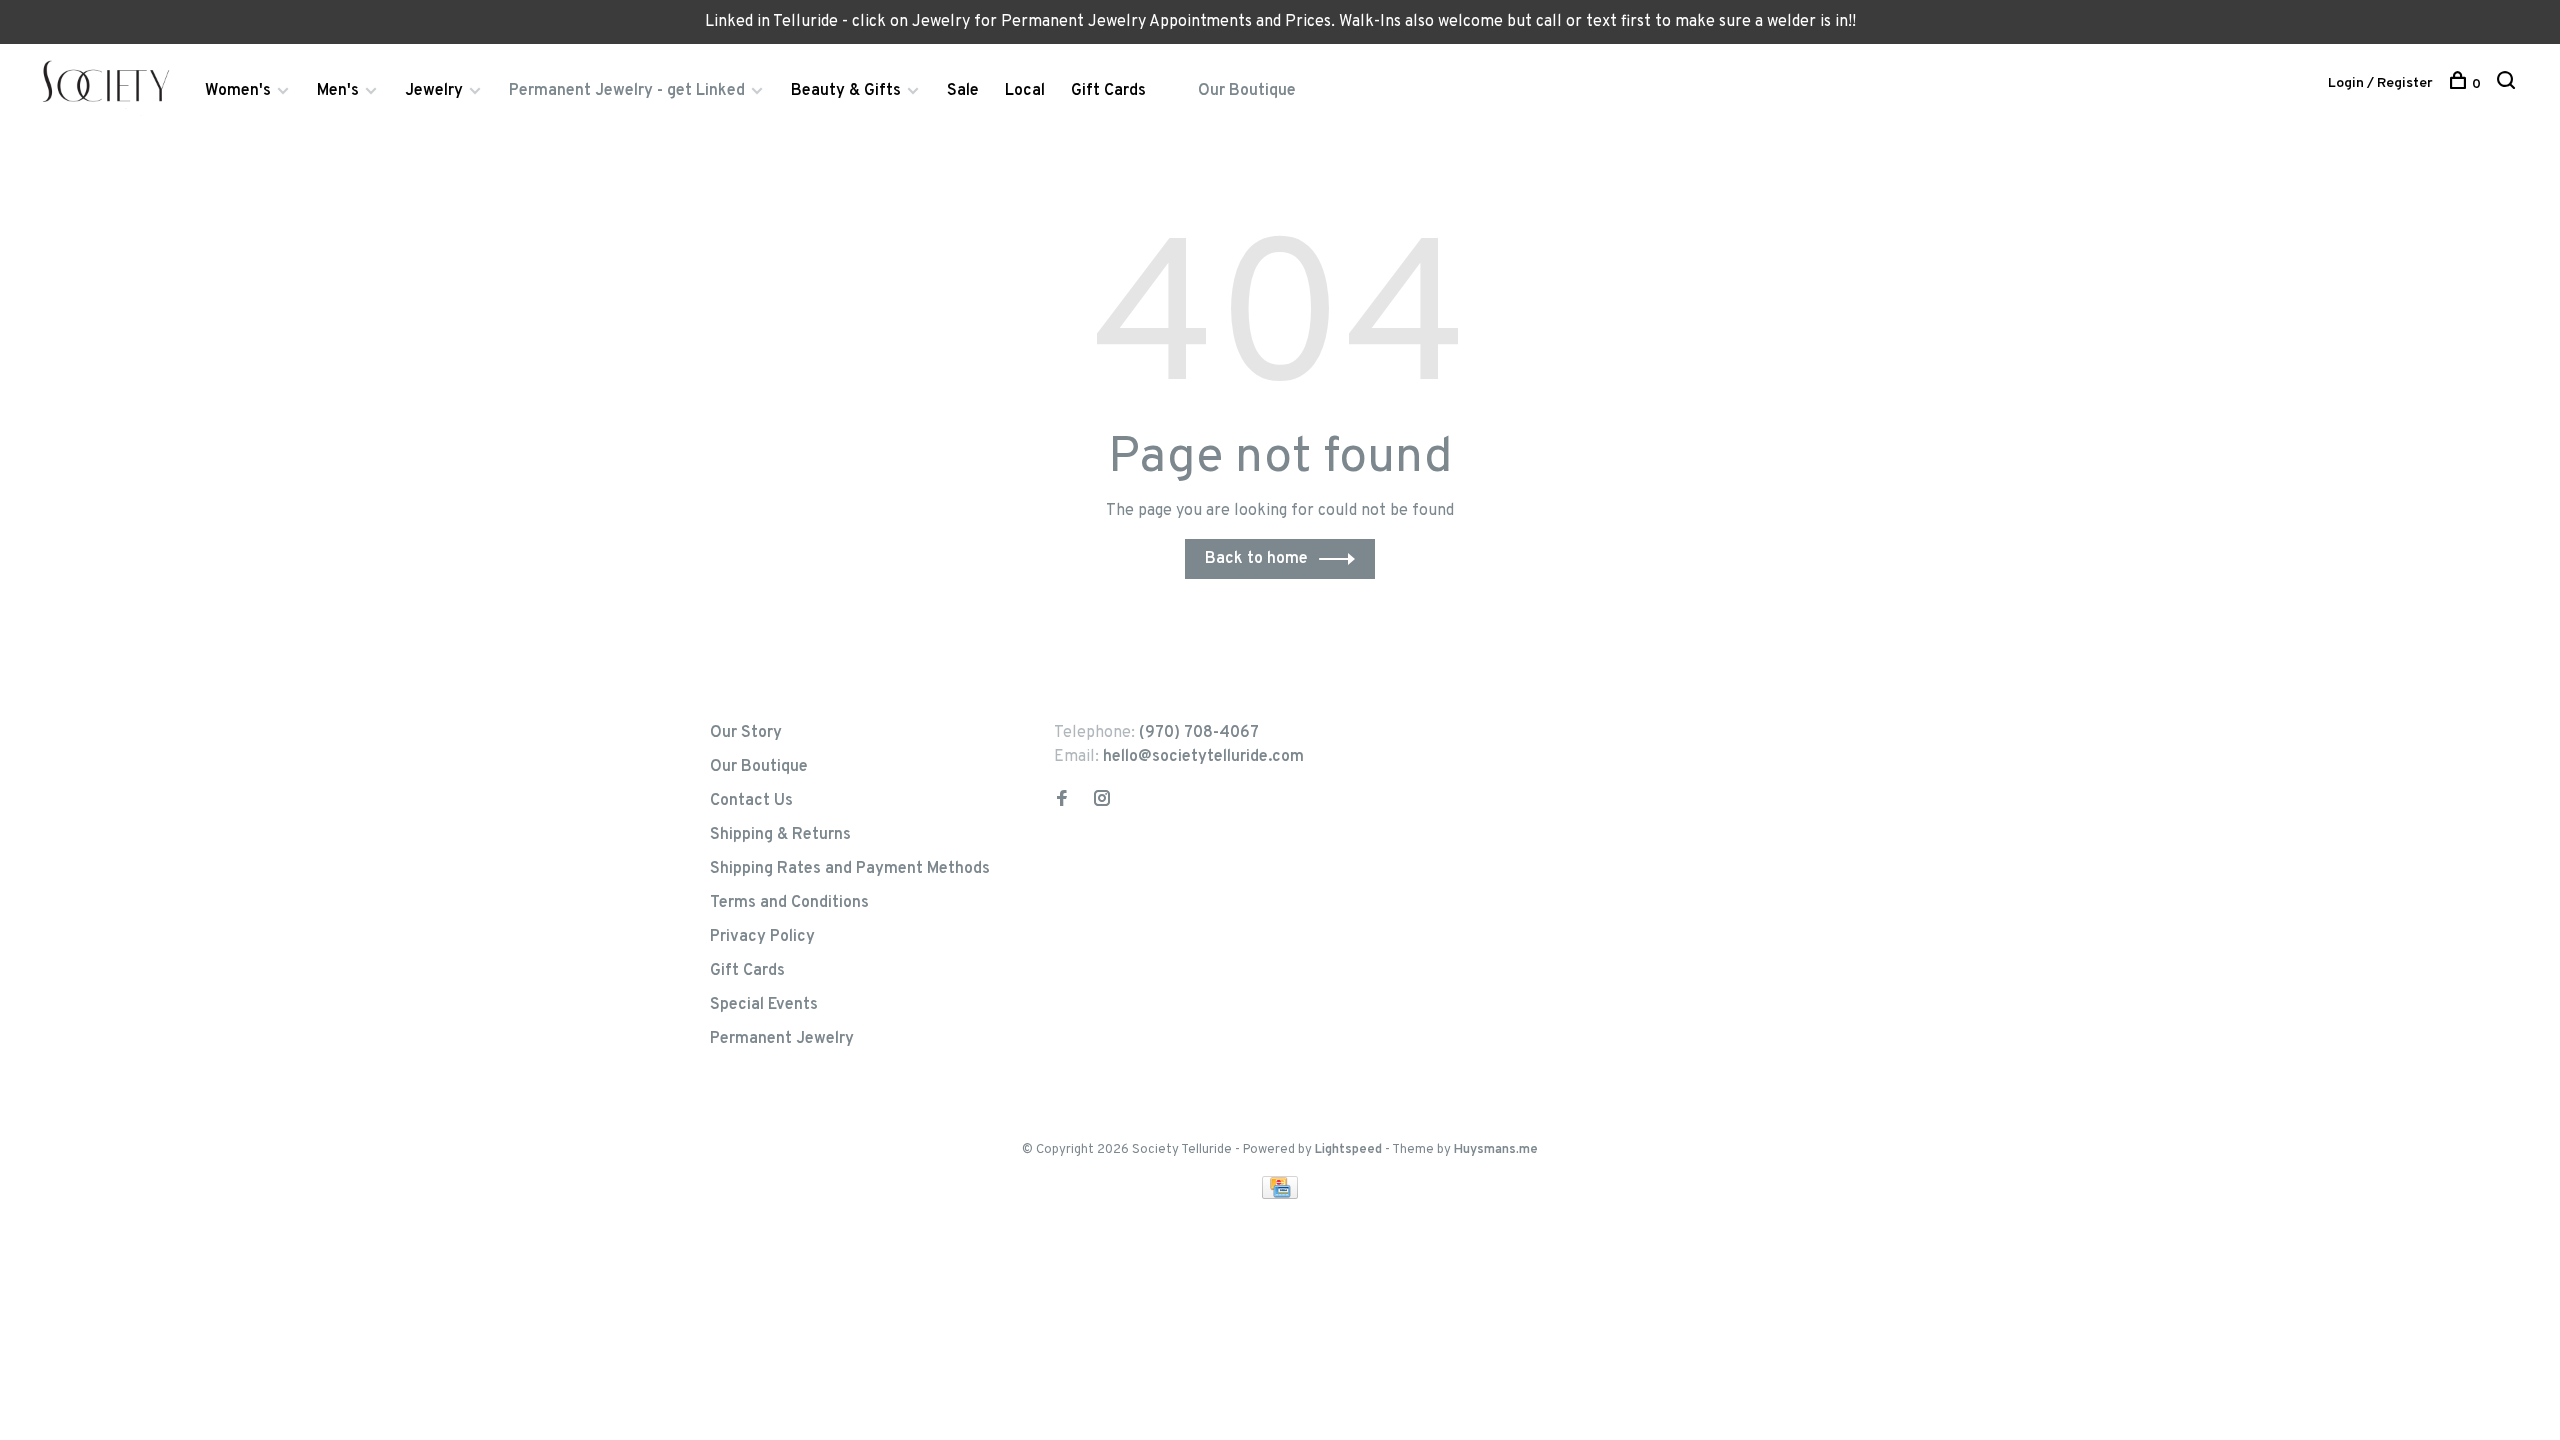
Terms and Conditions (789, 903)
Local (1025, 91)
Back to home (1256, 559)
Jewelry (434, 91)
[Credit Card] (1280, 1195)
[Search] (2508, 84)
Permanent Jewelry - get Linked (627, 91)
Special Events (764, 1005)
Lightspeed (1348, 1150)
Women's (238, 91)
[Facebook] (1062, 801)
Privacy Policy (762, 937)
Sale (963, 91)
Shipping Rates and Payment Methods (850, 869)
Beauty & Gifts (846, 91)
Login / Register (2380, 83)
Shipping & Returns (780, 835)
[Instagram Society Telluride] (1102, 801)
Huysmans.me (1496, 1150)
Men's (338, 91)
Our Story (746, 733)
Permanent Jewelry (782, 1039)
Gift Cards (1108, 91)
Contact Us (751, 801)
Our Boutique (1247, 91)
